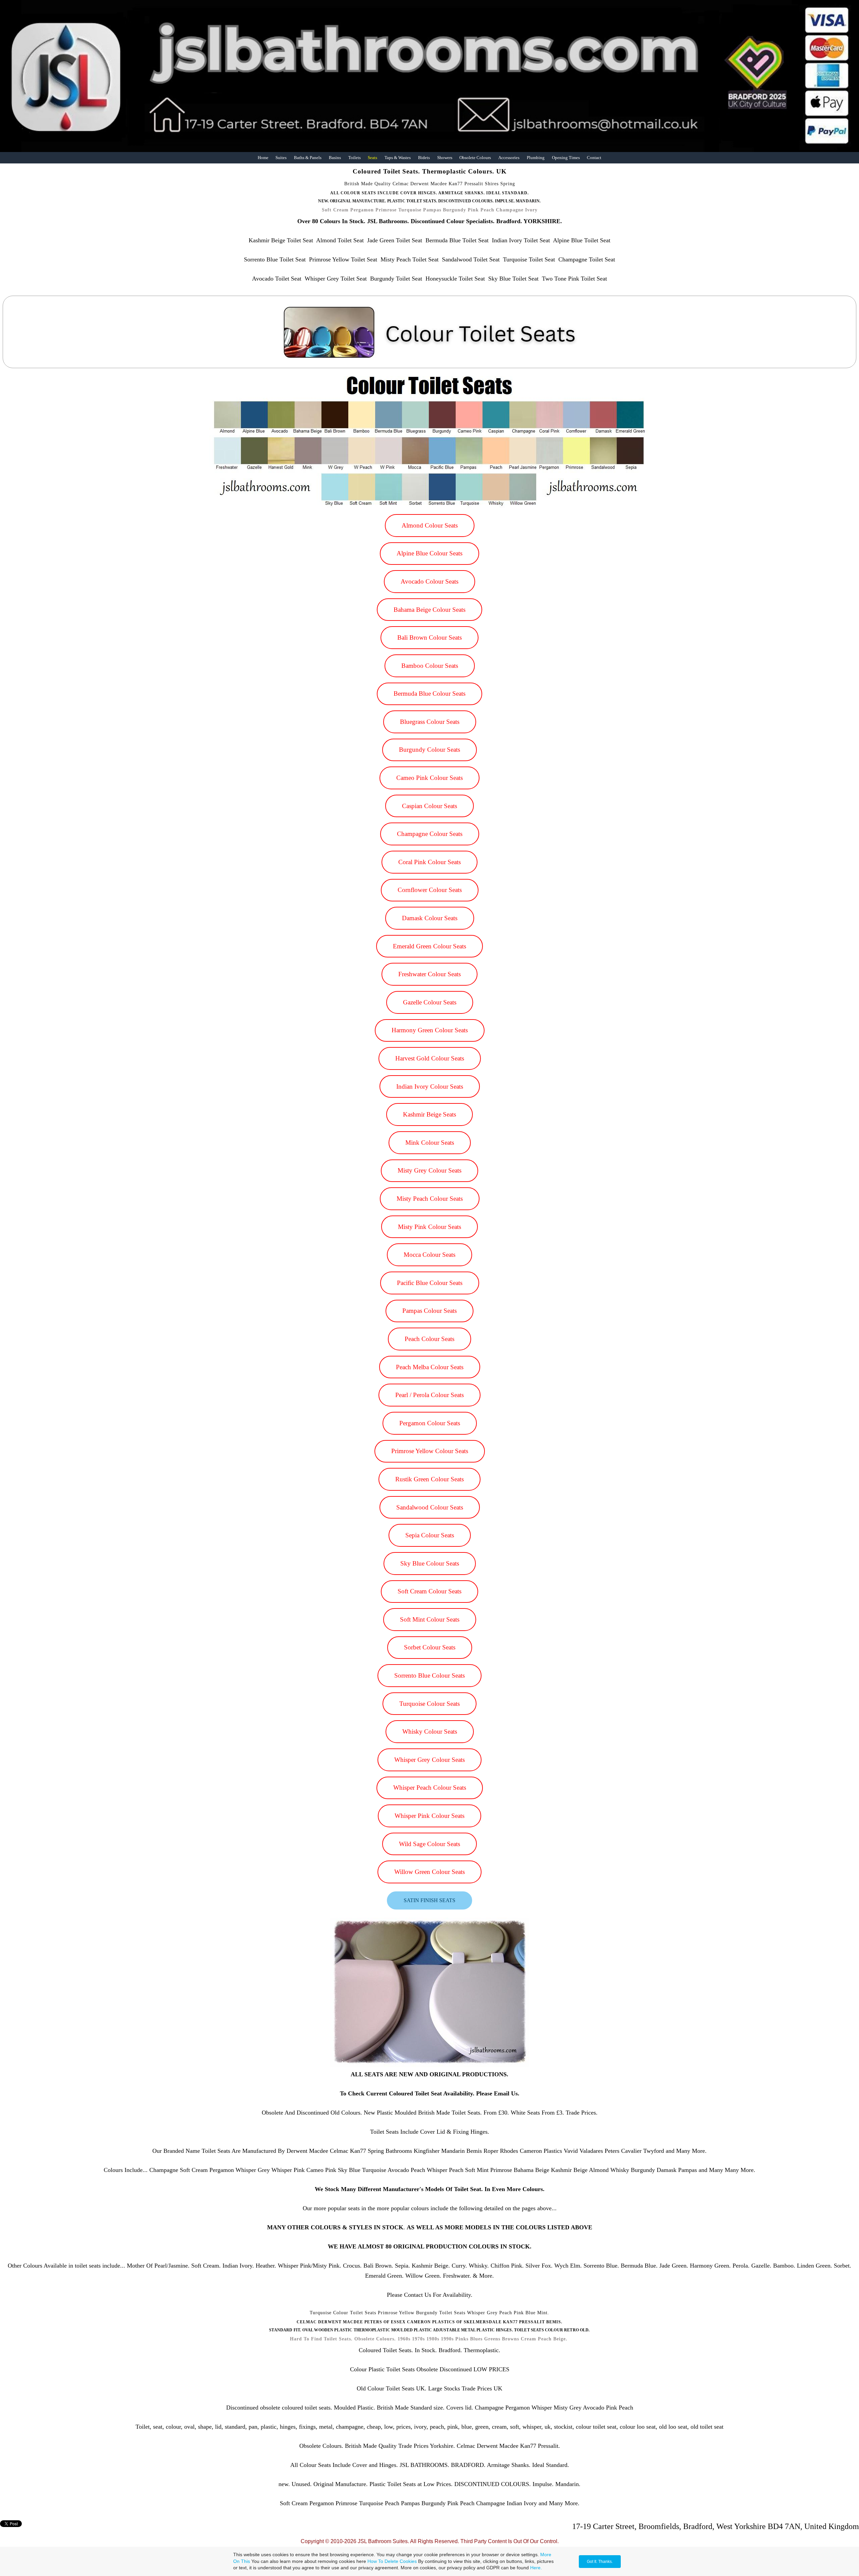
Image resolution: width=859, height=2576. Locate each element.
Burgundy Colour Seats (429, 750)
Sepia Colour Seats (430, 1535)
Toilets (355, 158)
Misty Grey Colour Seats (429, 1170)
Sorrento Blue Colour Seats (429, 1675)
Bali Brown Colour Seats (429, 637)
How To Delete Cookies (392, 2561)
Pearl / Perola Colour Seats (429, 1395)
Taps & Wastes (398, 158)
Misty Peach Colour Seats (430, 1199)
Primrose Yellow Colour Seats (430, 1451)
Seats (372, 158)
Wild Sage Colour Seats (429, 1844)
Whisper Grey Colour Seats (429, 1760)
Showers (445, 158)
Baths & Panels (308, 158)
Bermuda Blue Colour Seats (429, 693)
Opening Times (566, 158)
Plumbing (536, 158)
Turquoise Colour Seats (429, 1704)
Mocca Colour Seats (429, 1255)
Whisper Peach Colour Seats (430, 1788)
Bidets (424, 158)
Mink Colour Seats (430, 1143)
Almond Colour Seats (430, 525)
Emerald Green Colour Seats (429, 946)
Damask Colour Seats (430, 918)
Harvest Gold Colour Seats (430, 1058)
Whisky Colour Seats (430, 1731)
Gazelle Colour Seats (430, 1002)
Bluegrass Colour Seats (430, 722)
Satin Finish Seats (429, 1900)
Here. (536, 2568)
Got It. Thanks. (600, 2562)
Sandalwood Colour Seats (430, 1507)
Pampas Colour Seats (429, 1311)
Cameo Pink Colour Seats (429, 778)
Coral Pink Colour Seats (429, 862)
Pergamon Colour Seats (430, 1423)
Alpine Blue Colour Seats (429, 553)
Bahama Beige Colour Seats (429, 610)
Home (263, 158)
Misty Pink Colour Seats (429, 1227)
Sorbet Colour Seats (430, 1647)
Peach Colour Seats (429, 1339)
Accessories (509, 158)
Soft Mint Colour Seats (430, 1619)
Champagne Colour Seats (430, 834)
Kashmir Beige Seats (429, 1114)
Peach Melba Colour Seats (430, 1367)
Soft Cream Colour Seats (429, 1591)
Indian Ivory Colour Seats (430, 1086)
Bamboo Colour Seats (430, 666)
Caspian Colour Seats (429, 806)
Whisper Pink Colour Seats (429, 1816)
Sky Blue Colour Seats (430, 1563)
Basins (335, 158)
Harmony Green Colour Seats (430, 1030)
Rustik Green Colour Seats (429, 1479)
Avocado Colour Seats (429, 581)
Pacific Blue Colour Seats (430, 1283)
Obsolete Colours (475, 158)
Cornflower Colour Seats (430, 890)
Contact (594, 158)
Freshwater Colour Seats (429, 974)
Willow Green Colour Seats (429, 1872)
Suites (281, 158)
